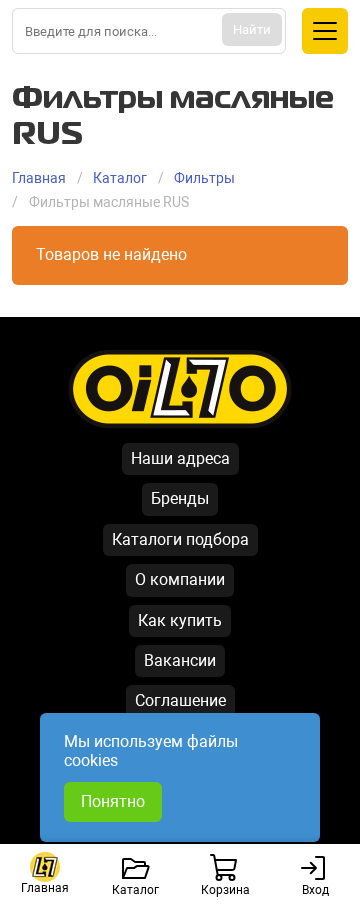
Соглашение (180, 700)
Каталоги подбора (180, 539)
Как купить (180, 620)
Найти (252, 29)
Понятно (113, 801)
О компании (180, 579)
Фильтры (204, 178)
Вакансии (180, 660)
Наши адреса (180, 458)
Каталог (120, 178)
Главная (39, 178)
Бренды (180, 498)
